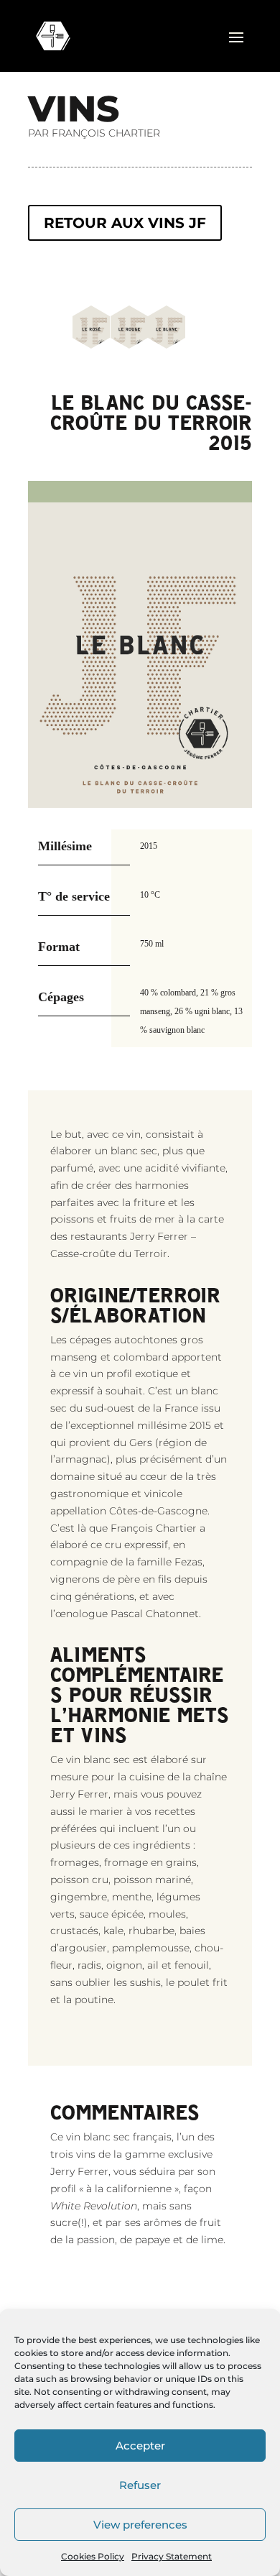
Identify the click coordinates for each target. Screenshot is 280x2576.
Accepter (140, 2446)
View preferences (140, 2525)
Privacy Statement (172, 2556)
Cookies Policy (93, 2556)
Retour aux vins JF (125, 223)
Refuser (140, 2485)
